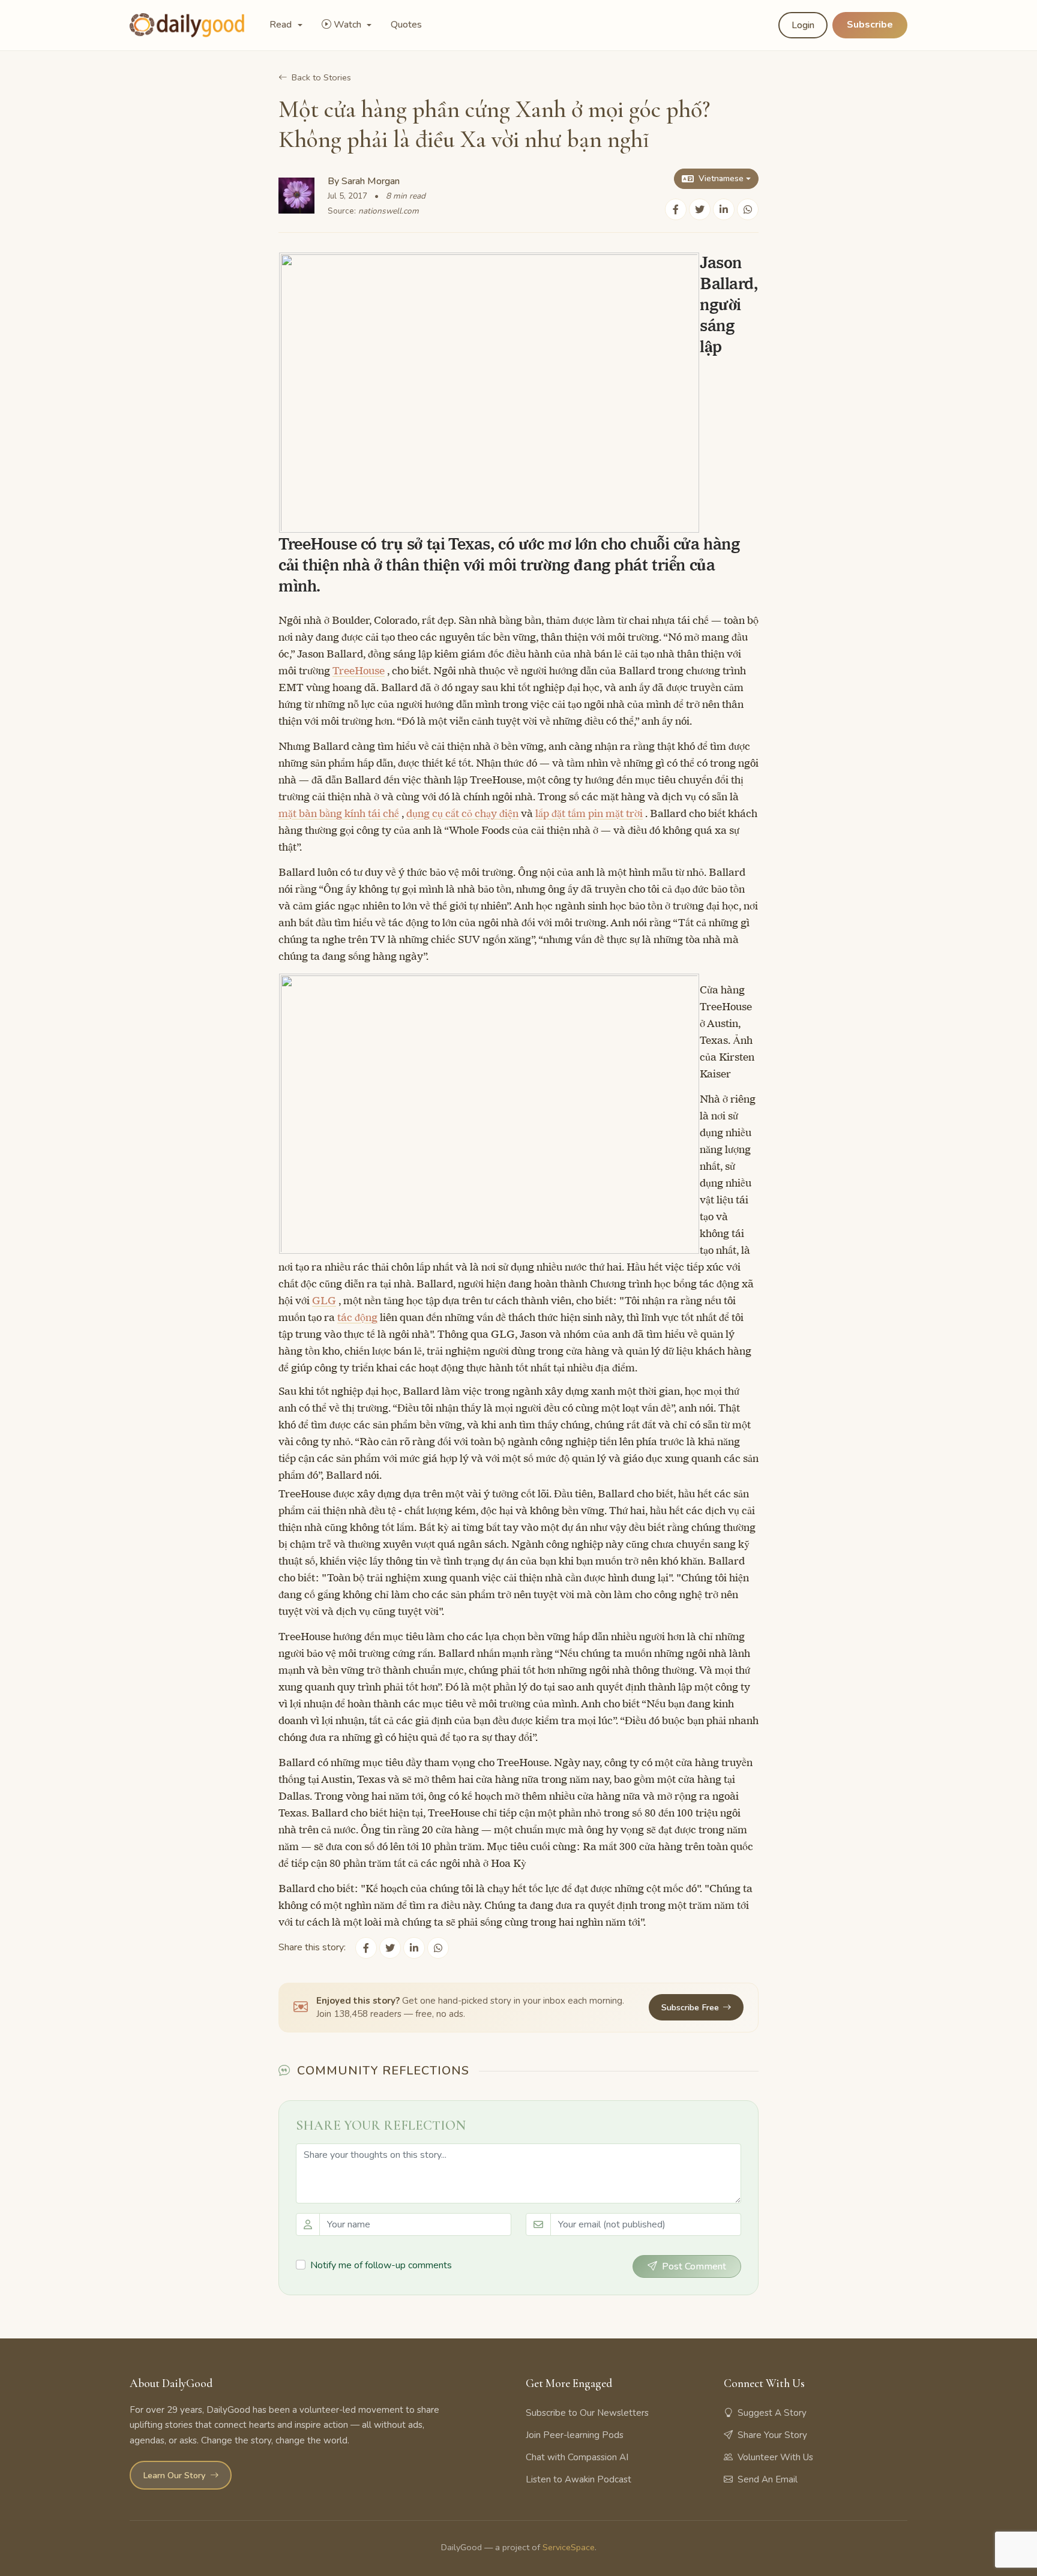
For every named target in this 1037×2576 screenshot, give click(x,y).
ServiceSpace (569, 2547)
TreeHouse (359, 671)
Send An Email (768, 2479)
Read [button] (282, 25)
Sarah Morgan (371, 181)
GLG (324, 1301)
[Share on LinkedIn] (724, 209)
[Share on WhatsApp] (748, 209)
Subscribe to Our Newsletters (587, 2413)
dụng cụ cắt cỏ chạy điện (462, 813)
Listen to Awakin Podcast (579, 2479)
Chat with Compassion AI (577, 2457)
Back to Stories (321, 77)
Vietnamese (721, 178)
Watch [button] (349, 25)
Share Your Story (772, 2435)
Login (803, 25)
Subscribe (870, 25)
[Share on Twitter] (700, 209)
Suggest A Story (772, 2413)
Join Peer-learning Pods (575, 2435)
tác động (357, 1317)
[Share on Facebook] (676, 209)
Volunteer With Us (775, 2457)
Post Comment (694, 2266)
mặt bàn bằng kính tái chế (339, 813)
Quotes (406, 25)
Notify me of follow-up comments (381, 2265)
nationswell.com (389, 211)
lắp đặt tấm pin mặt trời (589, 813)
